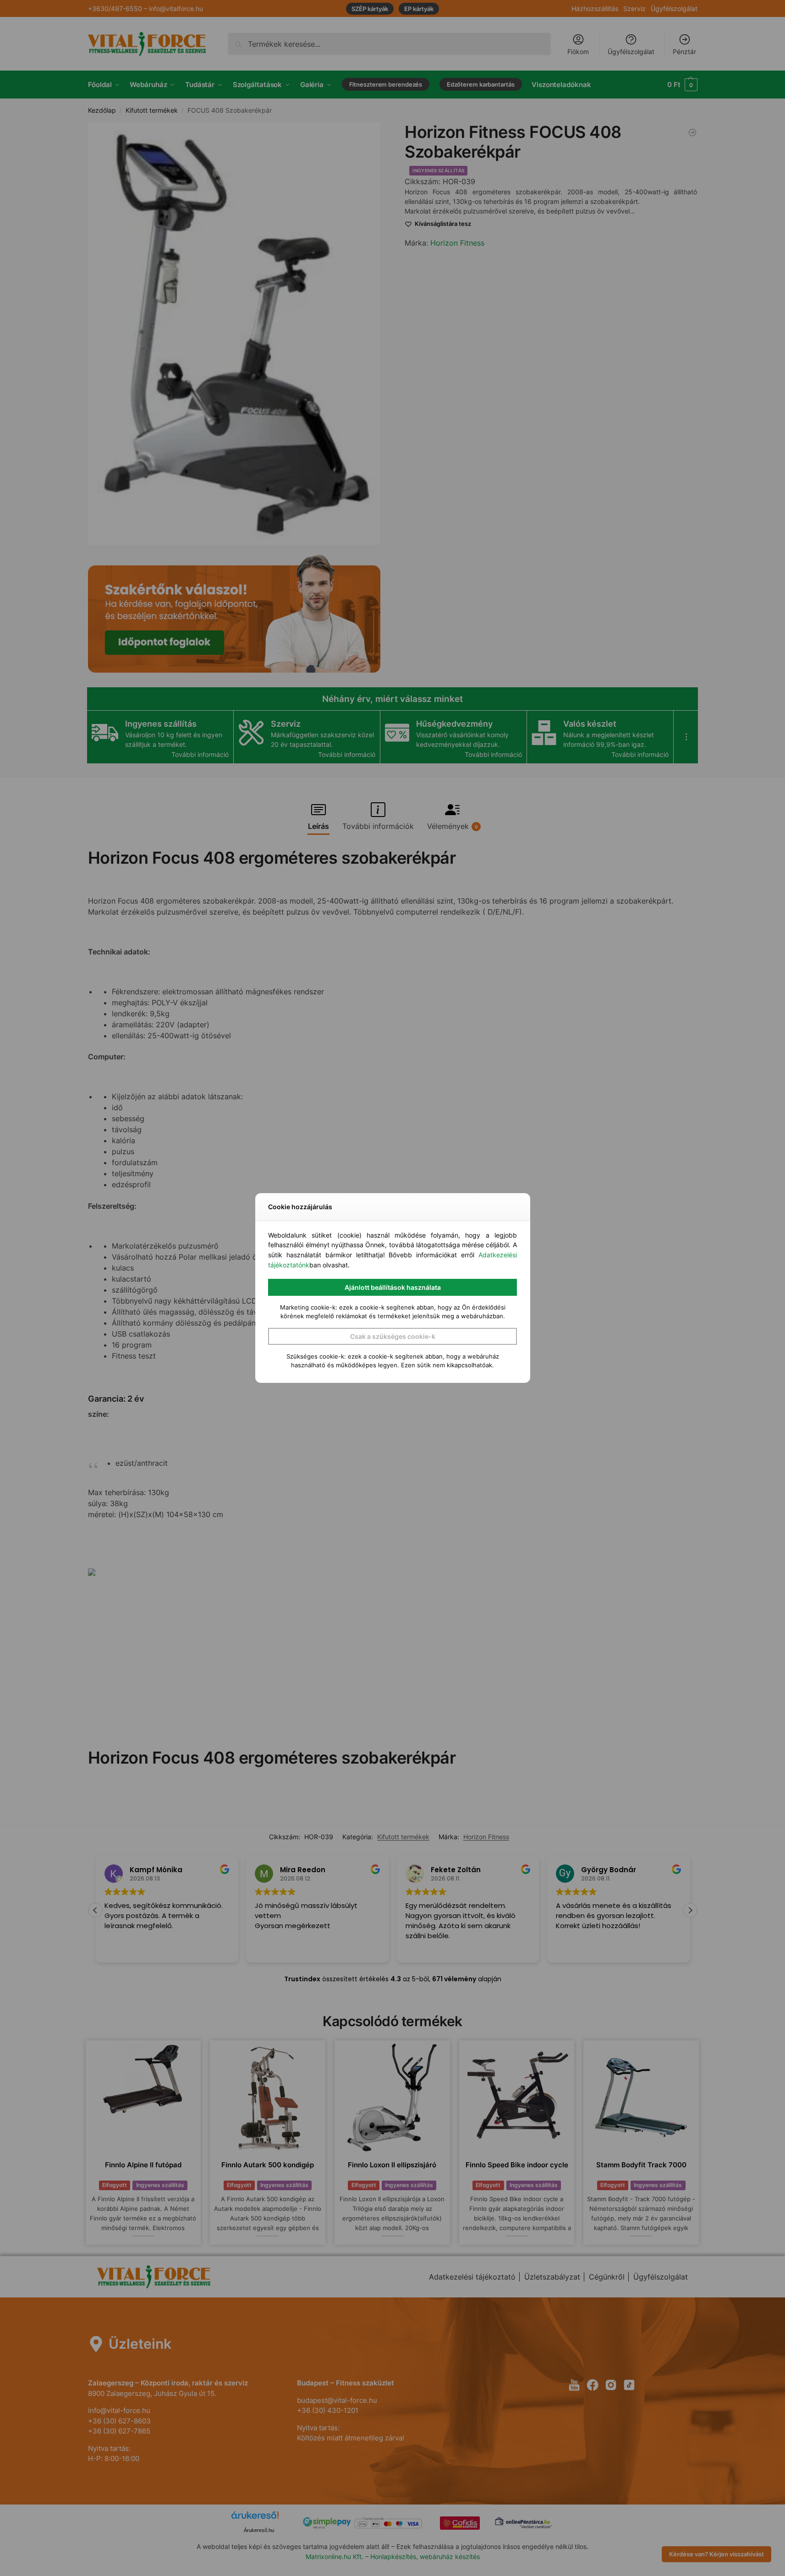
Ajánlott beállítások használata (393, 1287)
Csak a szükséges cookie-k (393, 1336)
